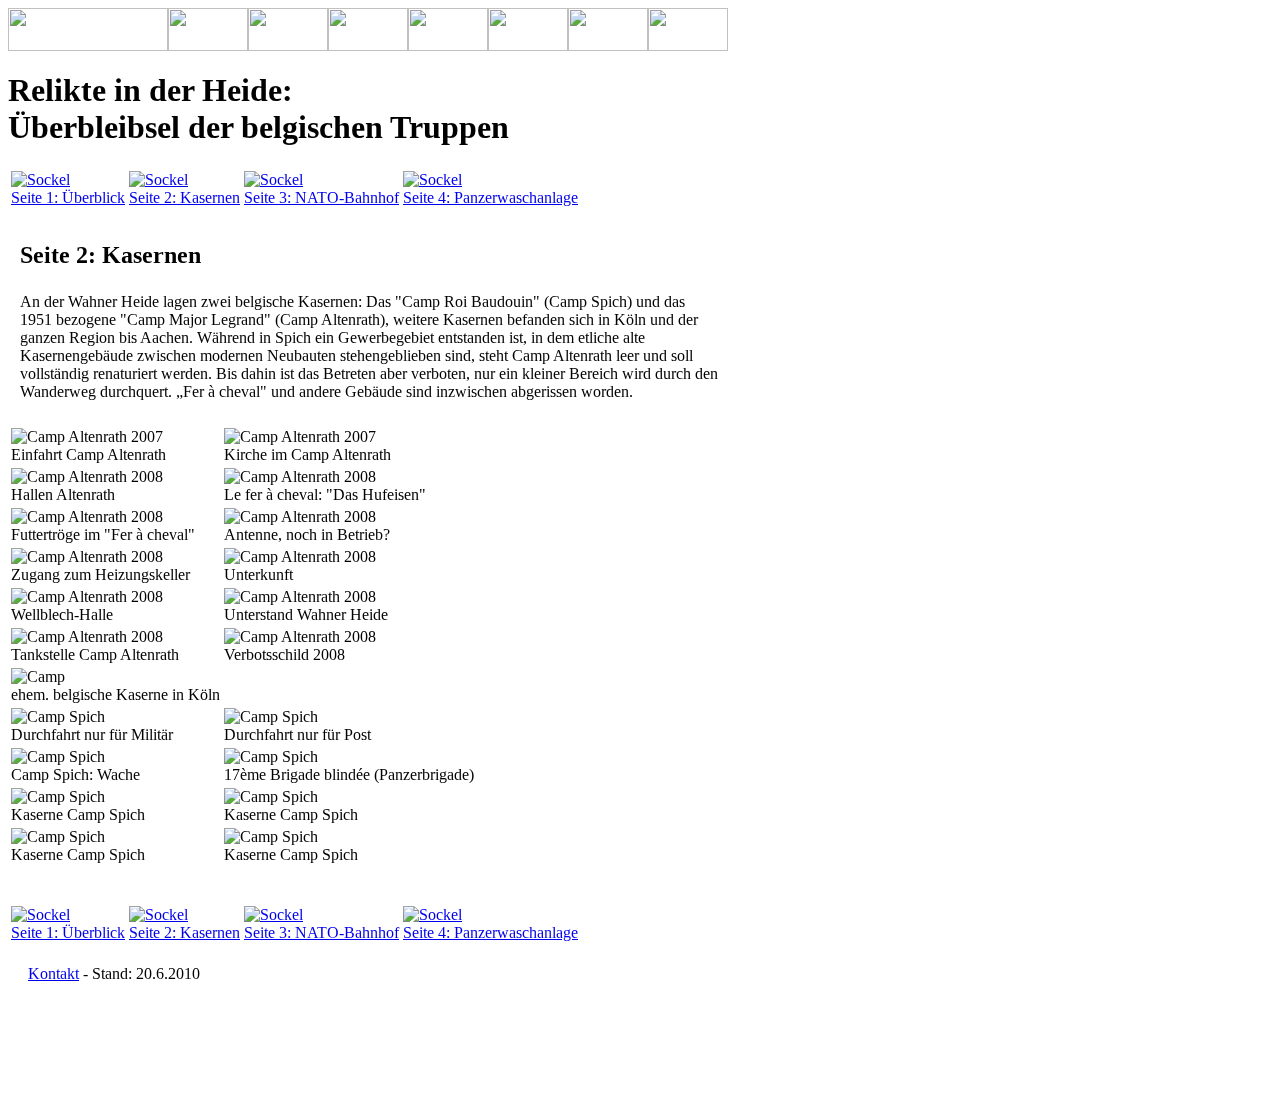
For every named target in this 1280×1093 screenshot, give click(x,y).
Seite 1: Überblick (68, 197)
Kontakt (53, 973)
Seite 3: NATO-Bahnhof (321, 197)
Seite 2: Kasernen (184, 197)
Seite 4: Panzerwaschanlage (490, 197)
